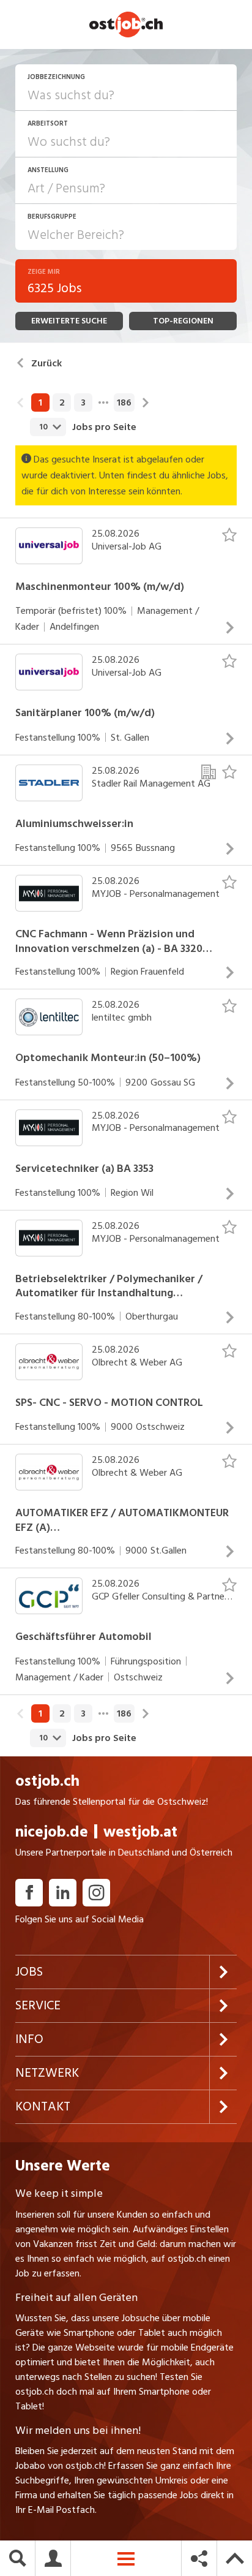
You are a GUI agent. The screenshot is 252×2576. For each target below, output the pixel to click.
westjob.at (140, 1832)
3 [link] (83, 402)
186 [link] (124, 402)
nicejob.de (52, 1832)
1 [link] (40, 402)
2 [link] (62, 402)
